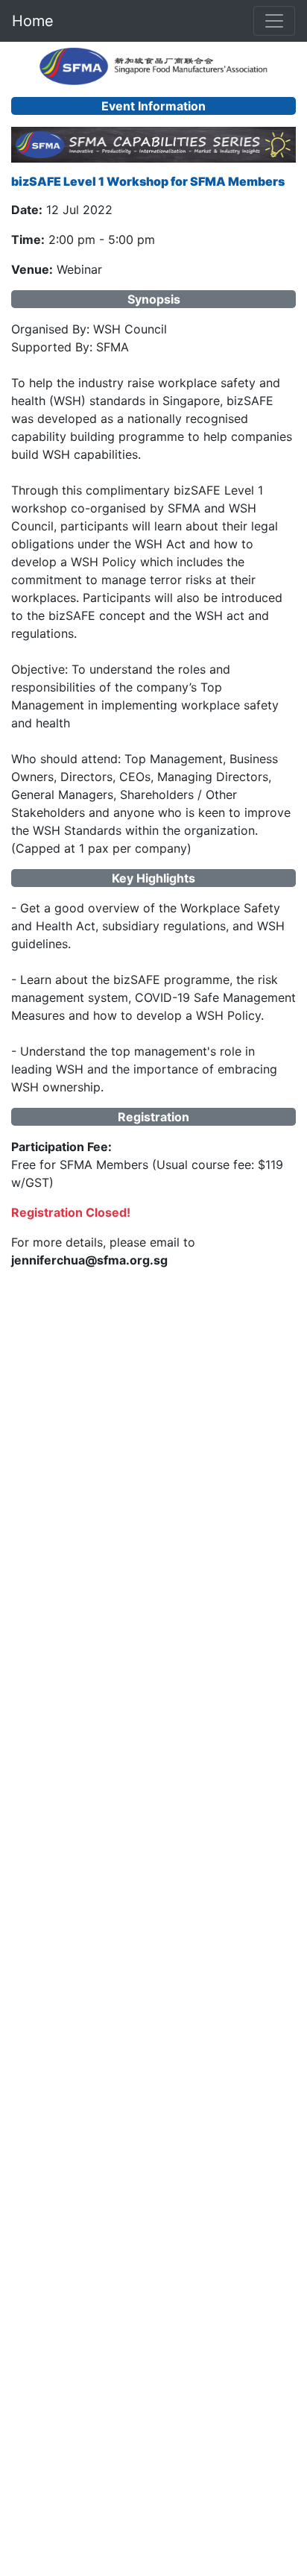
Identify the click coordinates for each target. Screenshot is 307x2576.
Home (33, 21)
